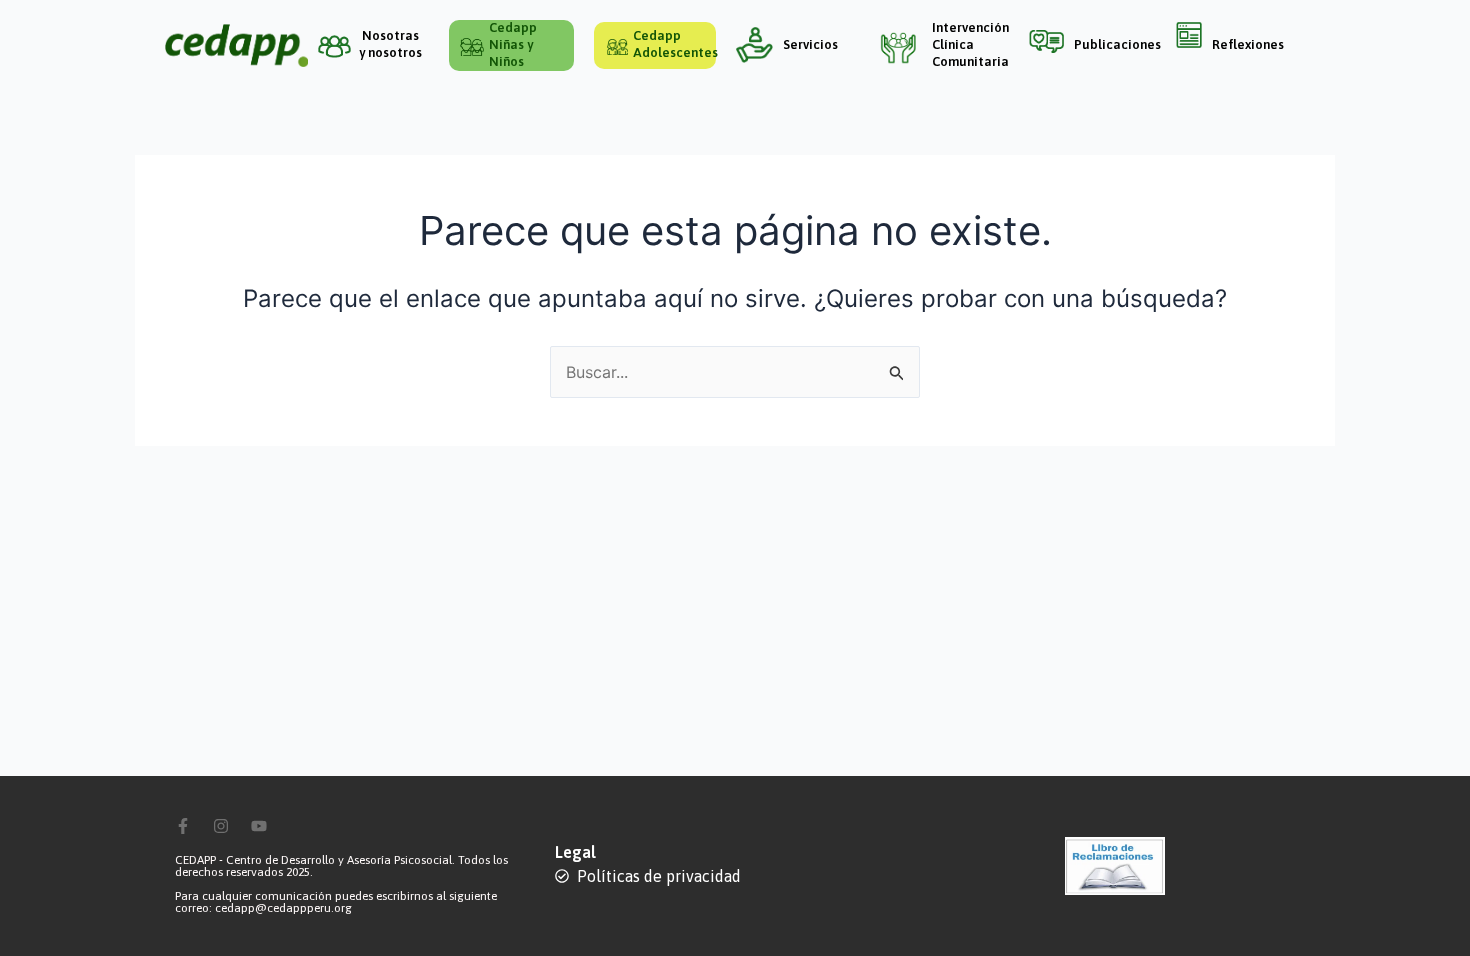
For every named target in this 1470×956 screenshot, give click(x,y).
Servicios (810, 44)
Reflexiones (1248, 44)
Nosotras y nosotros (390, 44)
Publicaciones (1117, 44)
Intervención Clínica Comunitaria (970, 44)
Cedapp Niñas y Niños (513, 44)
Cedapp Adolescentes (675, 44)
